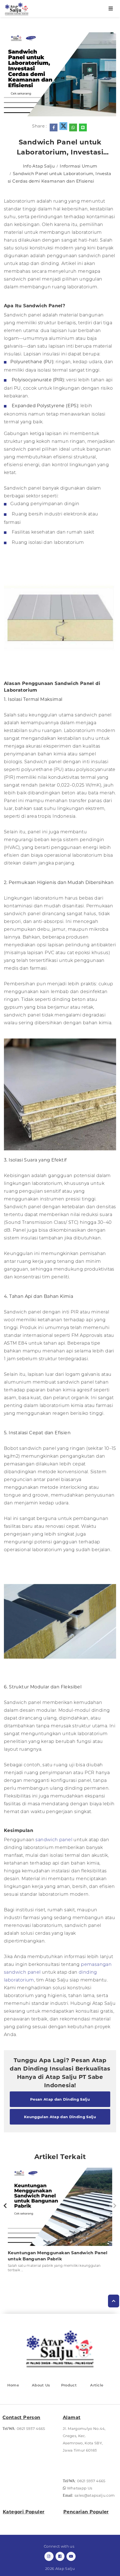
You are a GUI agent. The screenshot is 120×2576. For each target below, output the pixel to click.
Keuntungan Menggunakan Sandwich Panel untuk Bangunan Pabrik (58, 2256)
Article (97, 2385)
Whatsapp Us (79, 2488)
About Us (41, 2385)
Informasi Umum (78, 166)
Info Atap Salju (39, 166)
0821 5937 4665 (31, 2428)
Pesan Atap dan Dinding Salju (60, 2099)
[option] (60, 2222)
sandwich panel (54, 1840)
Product (69, 2385)
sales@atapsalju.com (95, 2495)
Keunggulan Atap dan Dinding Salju (60, 2117)
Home (13, 2385)
